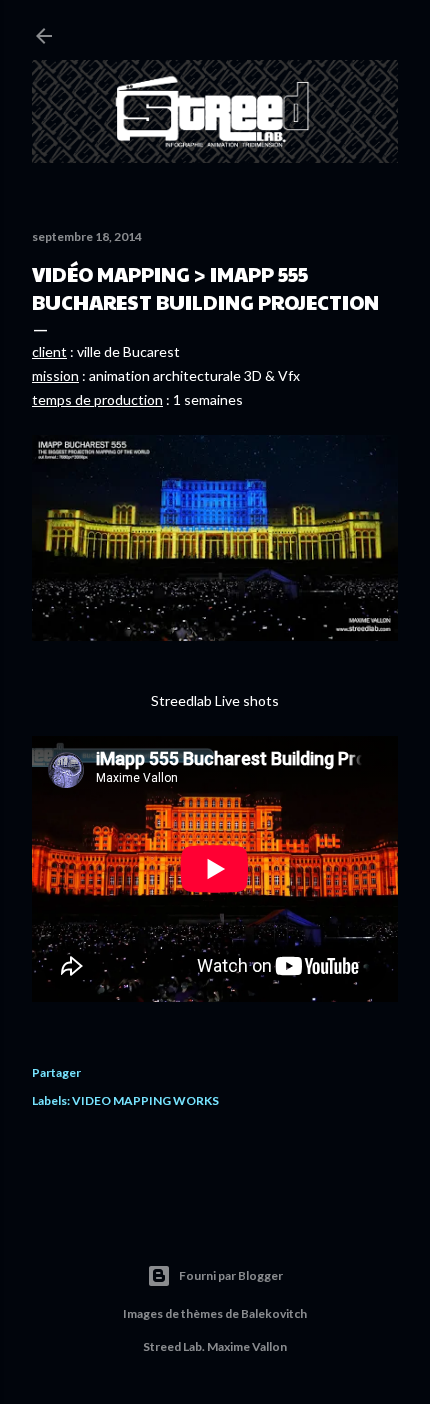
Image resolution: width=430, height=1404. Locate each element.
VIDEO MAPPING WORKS (145, 1100)
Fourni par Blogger (231, 1275)
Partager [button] (56, 1072)
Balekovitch (274, 1313)
